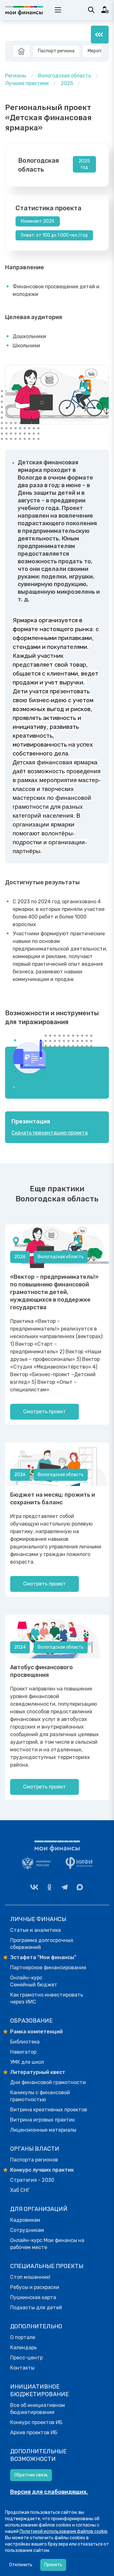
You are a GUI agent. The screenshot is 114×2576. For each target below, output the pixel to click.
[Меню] (100, 35)
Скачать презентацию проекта (50, 1133)
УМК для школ (27, 2062)
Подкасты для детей (36, 2308)
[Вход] (105, 10)
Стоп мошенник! (30, 2277)
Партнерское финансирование (48, 1968)
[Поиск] (91, 10)
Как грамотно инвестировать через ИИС (47, 1998)
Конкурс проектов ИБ (36, 2422)
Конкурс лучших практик (42, 2170)
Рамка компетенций (36, 2032)
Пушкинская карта (33, 2297)
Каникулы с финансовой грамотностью (40, 2096)
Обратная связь (31, 2475)
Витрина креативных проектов (49, 2110)
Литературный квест (38, 2072)
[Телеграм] (65, 1887)
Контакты (22, 2368)
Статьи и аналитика (35, 1930)
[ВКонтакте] (34, 1887)
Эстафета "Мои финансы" (43, 1957)
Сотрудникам (27, 2230)
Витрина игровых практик (42, 2120)
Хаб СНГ (20, 2190)
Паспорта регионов (34, 2160)
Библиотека (25, 2042)
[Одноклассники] (49, 1887)
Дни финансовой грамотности (48, 2082)
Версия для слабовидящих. (49, 2492)
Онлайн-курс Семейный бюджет (34, 1981)
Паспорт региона (56, 51)
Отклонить (21, 2565)
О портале (23, 2337)
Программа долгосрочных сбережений (42, 1944)
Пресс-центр (26, 2358)
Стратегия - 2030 (32, 2180)
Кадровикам (25, 2220)
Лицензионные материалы (43, 2130)
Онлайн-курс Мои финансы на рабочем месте (47, 2244)
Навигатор (23, 2052)
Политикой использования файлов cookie (63, 2531)
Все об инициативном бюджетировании (38, 2409)
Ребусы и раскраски (35, 2287)
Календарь (23, 2347)
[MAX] (80, 1887)
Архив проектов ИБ (34, 2432)
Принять (53, 2565)
